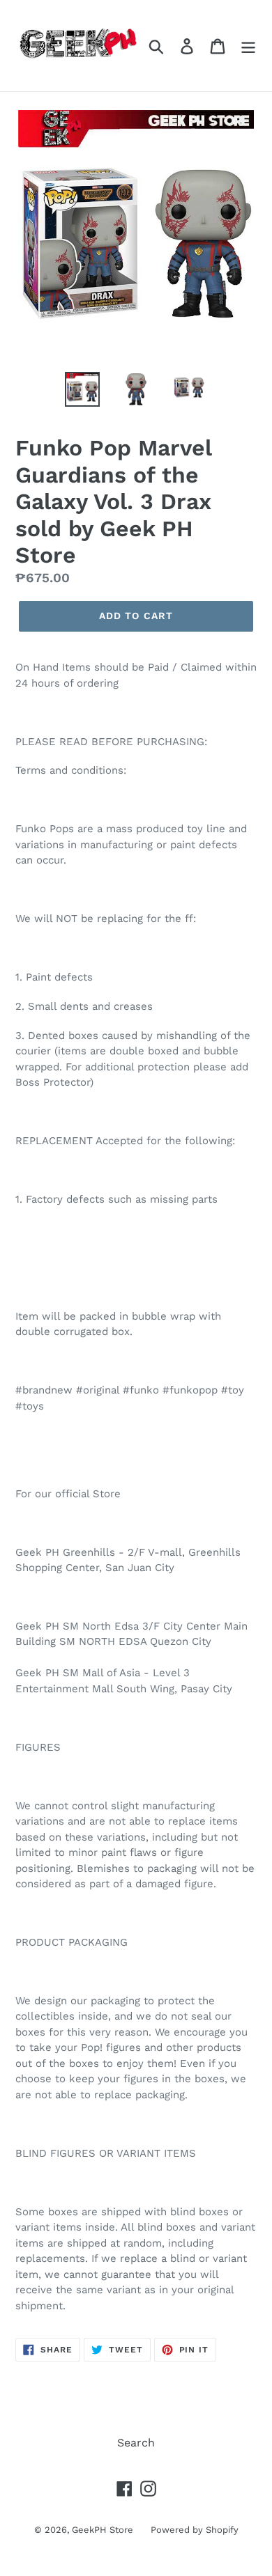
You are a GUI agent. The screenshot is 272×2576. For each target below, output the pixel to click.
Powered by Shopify (195, 2530)
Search (136, 2443)
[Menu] (248, 46)
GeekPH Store (103, 2530)
